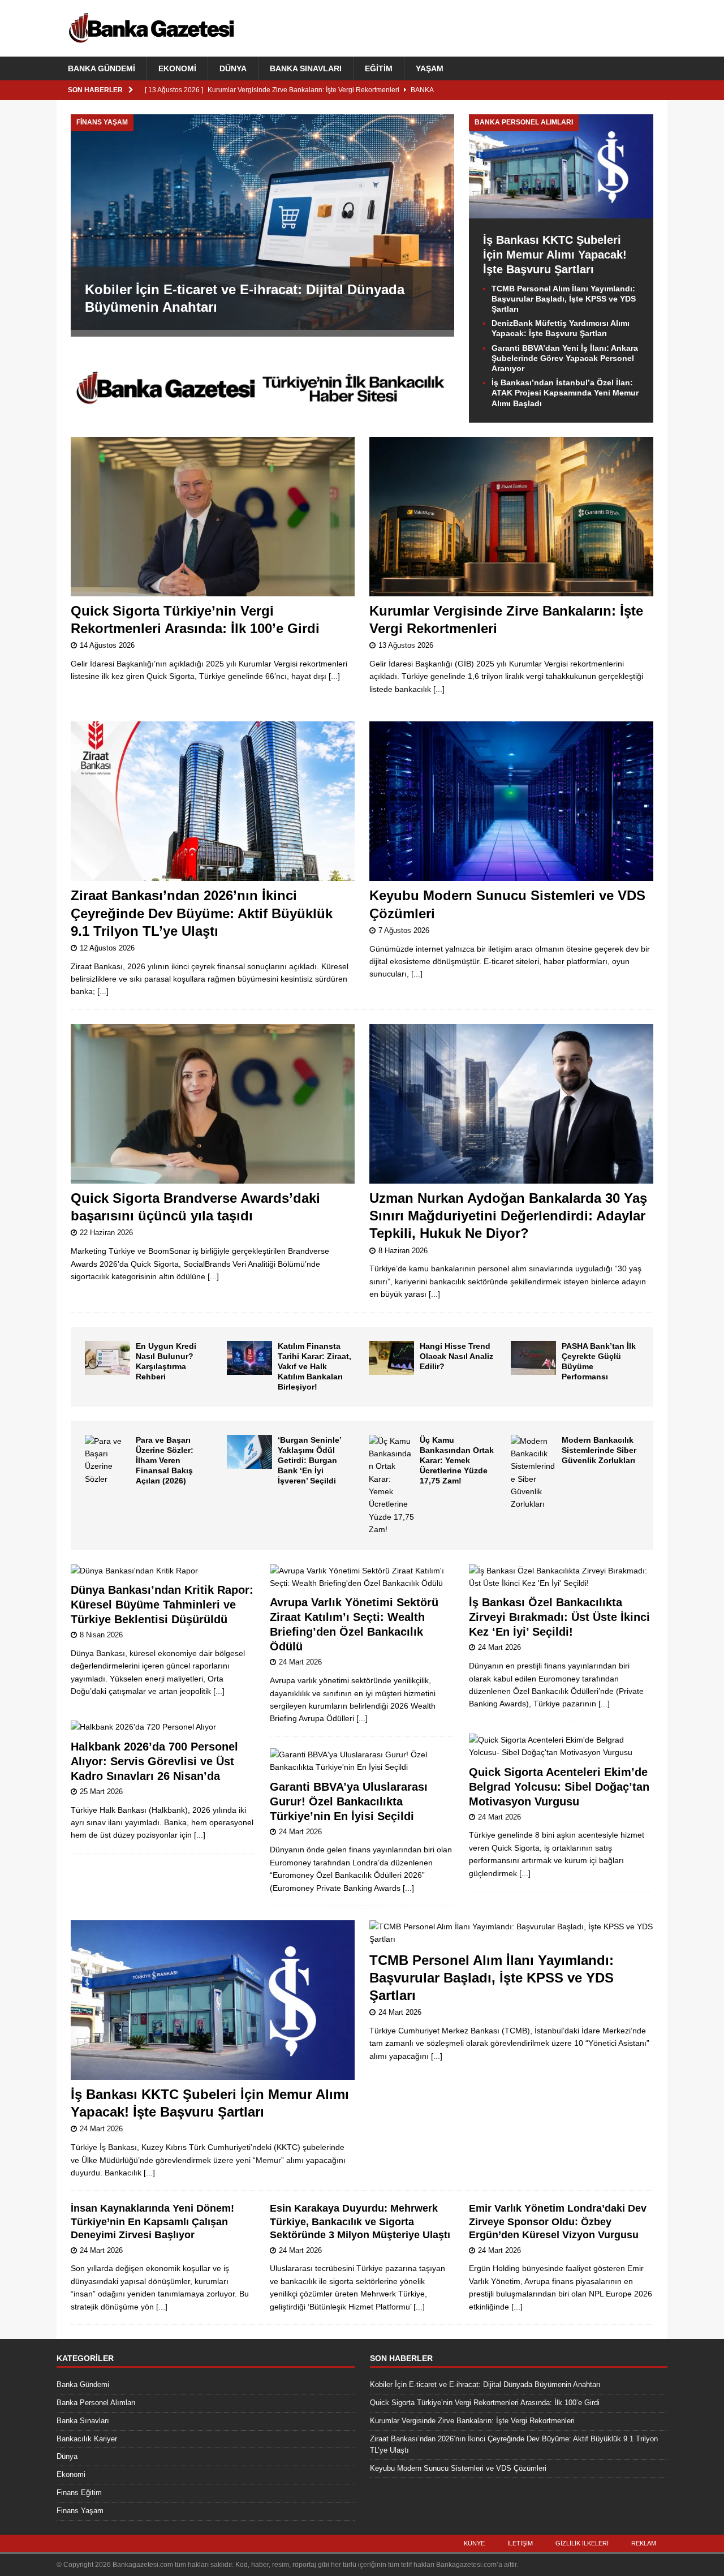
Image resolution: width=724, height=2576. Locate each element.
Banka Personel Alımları (96, 2403)
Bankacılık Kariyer (87, 2439)
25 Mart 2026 (101, 1792)
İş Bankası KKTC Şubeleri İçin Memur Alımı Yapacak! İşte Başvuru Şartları (555, 255)
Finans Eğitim (79, 2493)
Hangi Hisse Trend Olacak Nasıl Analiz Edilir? (456, 1356)
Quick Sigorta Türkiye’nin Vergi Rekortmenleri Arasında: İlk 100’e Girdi (485, 2403)
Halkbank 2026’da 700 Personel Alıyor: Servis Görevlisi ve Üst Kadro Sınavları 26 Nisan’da (154, 1761)
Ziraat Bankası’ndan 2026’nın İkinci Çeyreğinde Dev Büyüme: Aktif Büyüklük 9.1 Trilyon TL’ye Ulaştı (202, 913)
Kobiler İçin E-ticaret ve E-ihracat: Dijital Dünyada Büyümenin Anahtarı (485, 2384)
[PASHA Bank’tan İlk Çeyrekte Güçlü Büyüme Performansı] (533, 1358)
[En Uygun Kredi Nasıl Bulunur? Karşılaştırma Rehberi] (107, 1358)
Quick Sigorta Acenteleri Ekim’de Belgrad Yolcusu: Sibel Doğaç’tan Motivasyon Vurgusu (559, 1787)
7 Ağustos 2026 (404, 930)
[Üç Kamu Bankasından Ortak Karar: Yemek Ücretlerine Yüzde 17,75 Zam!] (391, 1485)
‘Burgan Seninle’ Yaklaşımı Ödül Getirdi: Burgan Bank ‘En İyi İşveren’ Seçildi (309, 1461)
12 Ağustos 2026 (107, 948)
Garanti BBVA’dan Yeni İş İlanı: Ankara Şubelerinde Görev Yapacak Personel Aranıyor (565, 358)
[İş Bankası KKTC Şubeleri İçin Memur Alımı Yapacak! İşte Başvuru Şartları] (561, 212)
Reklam (644, 2543)
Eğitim (379, 68)
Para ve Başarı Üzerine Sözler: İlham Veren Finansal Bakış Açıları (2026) (165, 1461)
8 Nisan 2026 (101, 1635)
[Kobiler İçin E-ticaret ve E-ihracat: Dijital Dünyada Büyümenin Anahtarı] (262, 222)
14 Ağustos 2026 (107, 645)
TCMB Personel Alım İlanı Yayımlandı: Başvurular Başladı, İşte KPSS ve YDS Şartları (564, 299)
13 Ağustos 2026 (406, 645)
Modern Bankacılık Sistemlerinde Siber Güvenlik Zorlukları (599, 1450)
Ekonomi (177, 68)
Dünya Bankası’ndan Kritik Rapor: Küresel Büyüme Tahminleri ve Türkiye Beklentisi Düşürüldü (162, 1605)
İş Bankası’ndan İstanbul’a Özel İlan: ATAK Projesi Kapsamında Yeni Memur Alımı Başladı (565, 393)
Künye (474, 2543)
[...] (334, 676)
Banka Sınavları (306, 68)
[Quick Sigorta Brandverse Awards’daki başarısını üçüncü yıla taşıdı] (213, 1104)
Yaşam (430, 68)
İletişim (520, 2543)
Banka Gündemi (102, 68)
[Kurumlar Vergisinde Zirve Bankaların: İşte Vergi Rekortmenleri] (511, 517)
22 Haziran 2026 (106, 1233)
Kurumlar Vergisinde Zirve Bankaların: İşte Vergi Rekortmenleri (472, 2421)
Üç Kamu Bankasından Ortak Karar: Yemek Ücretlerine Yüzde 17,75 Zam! (457, 1461)
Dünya (233, 68)
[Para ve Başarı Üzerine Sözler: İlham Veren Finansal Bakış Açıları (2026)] (107, 1460)
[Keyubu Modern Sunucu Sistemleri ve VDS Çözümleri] (511, 801)
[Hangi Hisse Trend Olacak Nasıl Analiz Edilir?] (391, 1358)
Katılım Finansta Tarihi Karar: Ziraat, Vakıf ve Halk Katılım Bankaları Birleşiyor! (314, 1367)
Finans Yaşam (80, 2511)
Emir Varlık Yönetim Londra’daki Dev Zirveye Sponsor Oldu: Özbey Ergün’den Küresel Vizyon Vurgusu (558, 2222)
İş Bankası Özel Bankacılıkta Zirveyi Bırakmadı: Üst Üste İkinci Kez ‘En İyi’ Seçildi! (559, 1617)
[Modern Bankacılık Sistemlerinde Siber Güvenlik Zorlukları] (533, 1473)
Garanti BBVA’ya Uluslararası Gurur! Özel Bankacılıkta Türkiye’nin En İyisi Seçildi (349, 1801)
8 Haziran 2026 (403, 1251)
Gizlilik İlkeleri (582, 2543)
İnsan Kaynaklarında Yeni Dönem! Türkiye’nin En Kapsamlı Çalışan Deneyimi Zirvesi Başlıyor (152, 2222)
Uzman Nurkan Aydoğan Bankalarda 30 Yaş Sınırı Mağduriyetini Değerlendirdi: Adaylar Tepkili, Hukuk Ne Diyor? (508, 1216)
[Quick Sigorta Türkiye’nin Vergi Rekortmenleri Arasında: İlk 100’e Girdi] (213, 517)
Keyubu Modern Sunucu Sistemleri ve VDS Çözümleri (458, 2468)
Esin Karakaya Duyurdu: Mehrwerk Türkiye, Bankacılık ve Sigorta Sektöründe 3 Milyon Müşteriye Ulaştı (360, 2222)
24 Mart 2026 (300, 1662)
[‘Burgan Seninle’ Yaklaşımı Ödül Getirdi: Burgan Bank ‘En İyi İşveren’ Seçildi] (249, 1452)
